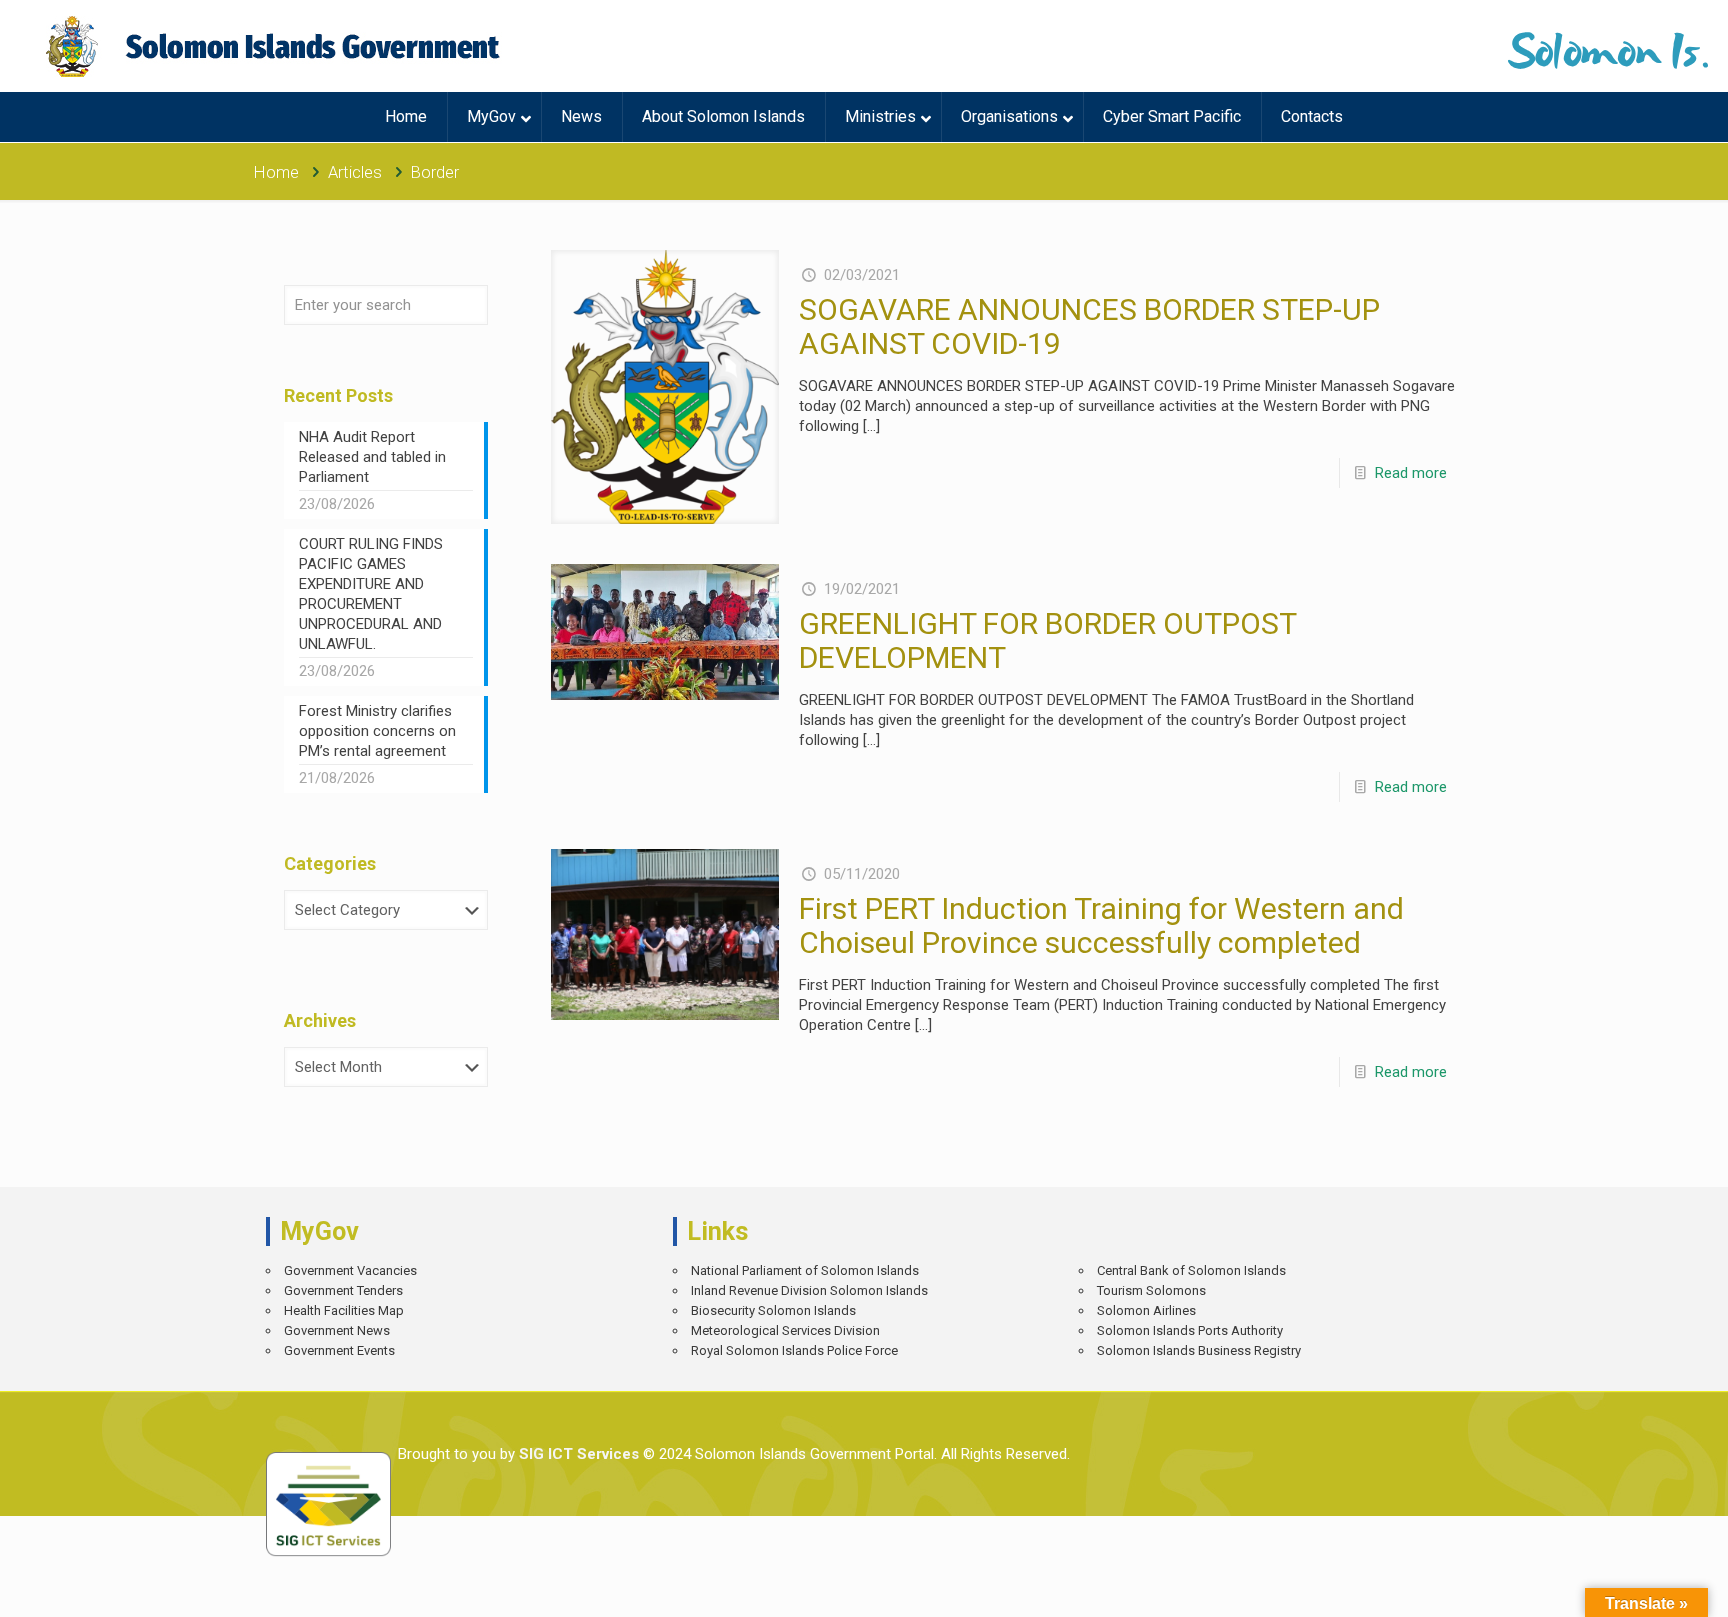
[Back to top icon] (1642, 1587)
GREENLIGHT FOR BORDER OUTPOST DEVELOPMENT (1047, 640)
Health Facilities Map (344, 1310)
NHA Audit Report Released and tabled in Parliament (372, 457)
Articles (355, 172)
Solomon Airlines (1146, 1310)
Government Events (339, 1350)
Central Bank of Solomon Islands (1191, 1270)
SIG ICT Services (577, 1454)
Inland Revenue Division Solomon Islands (809, 1290)
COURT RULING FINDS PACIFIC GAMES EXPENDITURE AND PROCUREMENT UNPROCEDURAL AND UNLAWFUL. (371, 594)
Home (276, 172)
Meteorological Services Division (785, 1330)
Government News (337, 1330)
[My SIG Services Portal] (275, 46)
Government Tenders (343, 1290)
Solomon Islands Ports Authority (1190, 1330)
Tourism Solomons (1151, 1290)
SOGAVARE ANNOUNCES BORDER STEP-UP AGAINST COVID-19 (1089, 326)
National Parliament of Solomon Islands (805, 1270)
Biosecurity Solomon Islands (773, 1310)
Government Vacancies (350, 1270)
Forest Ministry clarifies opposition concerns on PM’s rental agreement (377, 731)
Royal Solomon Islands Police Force (794, 1350)
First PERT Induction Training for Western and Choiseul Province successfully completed (1101, 925)
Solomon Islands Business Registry (1199, 1350)
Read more (1411, 473)
